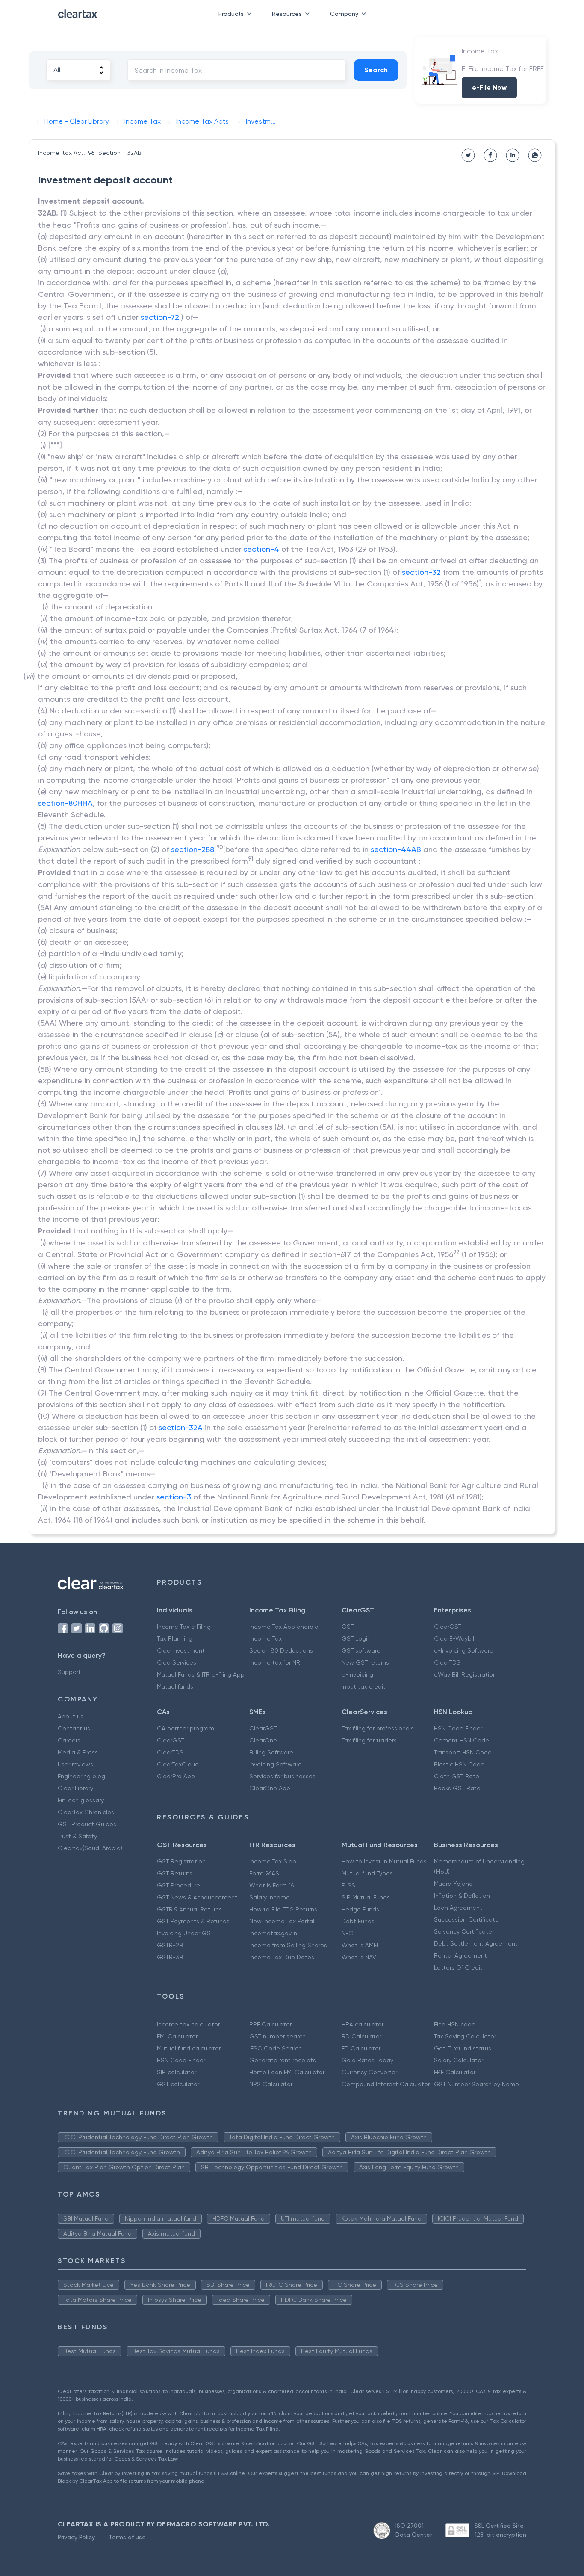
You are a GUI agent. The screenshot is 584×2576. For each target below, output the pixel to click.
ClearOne (263, 1740)
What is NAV (359, 1957)
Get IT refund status (463, 2048)
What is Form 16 (271, 1885)
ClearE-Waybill (455, 1638)
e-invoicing (357, 1674)
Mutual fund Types (367, 1873)
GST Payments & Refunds (193, 1921)
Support (69, 1672)
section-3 (174, 1497)
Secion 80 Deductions (281, 1650)
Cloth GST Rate (457, 1776)
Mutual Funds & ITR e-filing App (201, 1674)
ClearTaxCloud (178, 1764)
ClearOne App (270, 1788)
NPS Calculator (271, 2084)
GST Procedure (178, 1885)
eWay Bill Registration (465, 1674)
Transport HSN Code (463, 1752)
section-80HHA (65, 803)
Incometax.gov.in (273, 1933)
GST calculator (178, 2084)
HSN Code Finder (458, 1728)
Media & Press (78, 1752)
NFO (348, 1933)
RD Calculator (361, 2036)
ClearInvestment (181, 1650)
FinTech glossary (81, 1800)
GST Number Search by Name (476, 2084)
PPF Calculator (270, 2024)
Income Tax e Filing (184, 1627)
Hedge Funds (360, 1909)
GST (348, 1627)
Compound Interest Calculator (386, 2084)
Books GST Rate (457, 1788)
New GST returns (365, 1662)
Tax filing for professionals (378, 1728)
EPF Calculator (455, 2072)
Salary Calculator (459, 2060)
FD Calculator (361, 2048)
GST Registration (181, 1861)
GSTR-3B (170, 1957)
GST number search (277, 2036)
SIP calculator (177, 2072)
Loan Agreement (458, 1908)
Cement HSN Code (462, 1740)
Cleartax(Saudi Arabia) (90, 1848)
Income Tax (265, 1638)
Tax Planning (175, 1638)
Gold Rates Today (367, 2060)
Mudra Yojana (453, 1884)
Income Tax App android (284, 1627)
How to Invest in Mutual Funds (384, 1861)
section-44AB (396, 849)
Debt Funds (358, 1921)
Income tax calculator (188, 2024)
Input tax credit (364, 1686)
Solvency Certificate (463, 1931)
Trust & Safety (77, 1836)
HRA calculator (363, 2024)
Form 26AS (264, 1873)
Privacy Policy (76, 2537)
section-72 (160, 317)
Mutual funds (175, 1686)
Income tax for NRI (275, 1662)
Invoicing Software (276, 1764)
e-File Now (489, 87)
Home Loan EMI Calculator (287, 2072)
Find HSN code (455, 2024)
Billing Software (271, 1752)
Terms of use (127, 2537)
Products (231, 14)
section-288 (193, 849)
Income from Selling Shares (288, 1945)
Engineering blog (81, 1776)
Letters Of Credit (458, 1967)
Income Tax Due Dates (282, 1957)
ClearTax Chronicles (86, 1812)
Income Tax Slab (273, 1861)
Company (344, 14)
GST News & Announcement (197, 1897)
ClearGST (448, 1627)
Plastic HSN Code (459, 1764)
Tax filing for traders (369, 1740)
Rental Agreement (460, 1955)
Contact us (74, 1728)
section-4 (261, 549)
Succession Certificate (466, 1919)
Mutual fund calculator (189, 2048)
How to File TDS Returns (283, 1909)
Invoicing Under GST (185, 1933)
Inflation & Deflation (462, 1896)
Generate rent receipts (283, 2060)
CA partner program (186, 1728)
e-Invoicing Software (464, 1650)
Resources (287, 14)
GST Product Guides (87, 1824)
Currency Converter (369, 2072)
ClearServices (177, 1662)
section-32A (181, 1427)
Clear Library (75, 1788)
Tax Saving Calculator (465, 2036)
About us (71, 1716)
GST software (361, 1650)
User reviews (75, 1764)
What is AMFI (360, 1945)
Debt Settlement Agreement (476, 1943)
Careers (69, 1740)
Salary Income (270, 1897)
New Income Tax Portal (282, 1921)
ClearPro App (176, 1776)
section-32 (421, 572)
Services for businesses (282, 1776)
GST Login (356, 1638)
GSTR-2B (170, 1945)
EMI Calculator (177, 2036)
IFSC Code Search (276, 2048)
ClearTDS (447, 1662)
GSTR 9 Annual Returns (189, 1909)
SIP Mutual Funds (366, 1897)
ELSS (348, 1885)
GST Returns (175, 1873)
